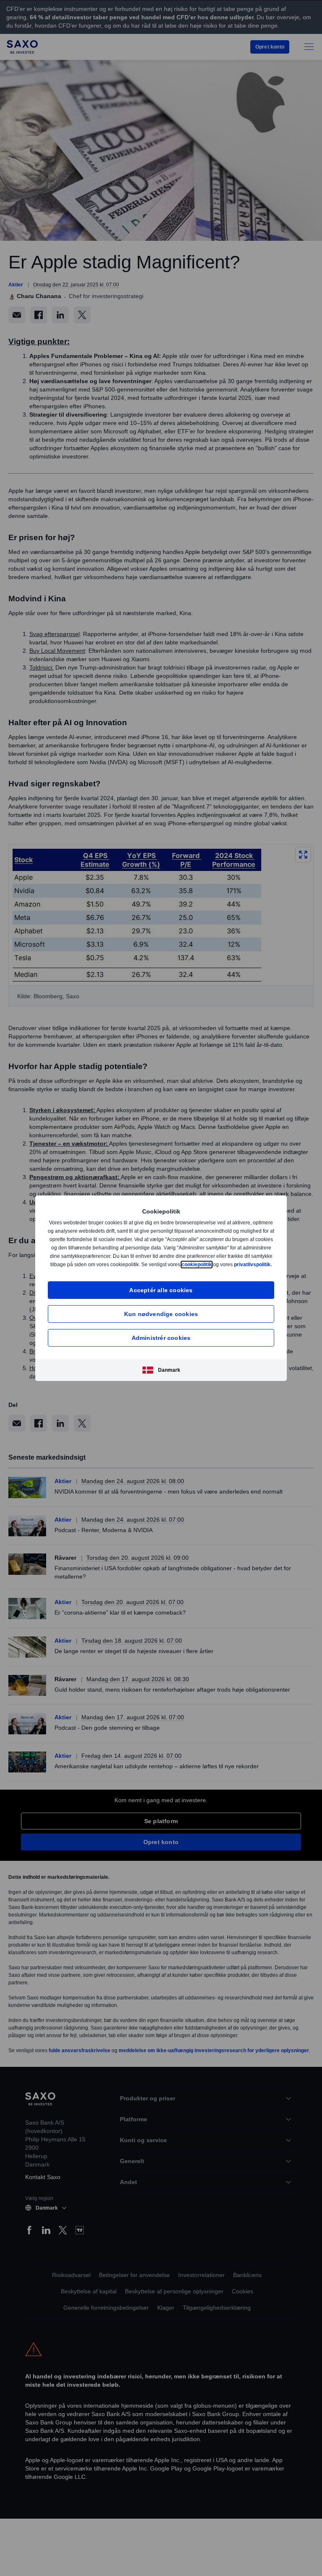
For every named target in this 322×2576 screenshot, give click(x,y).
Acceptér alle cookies (161, 1294)
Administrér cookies (161, 1342)
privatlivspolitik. (168, 1269)
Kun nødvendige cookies (161, 1318)
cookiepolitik (250, 1260)
